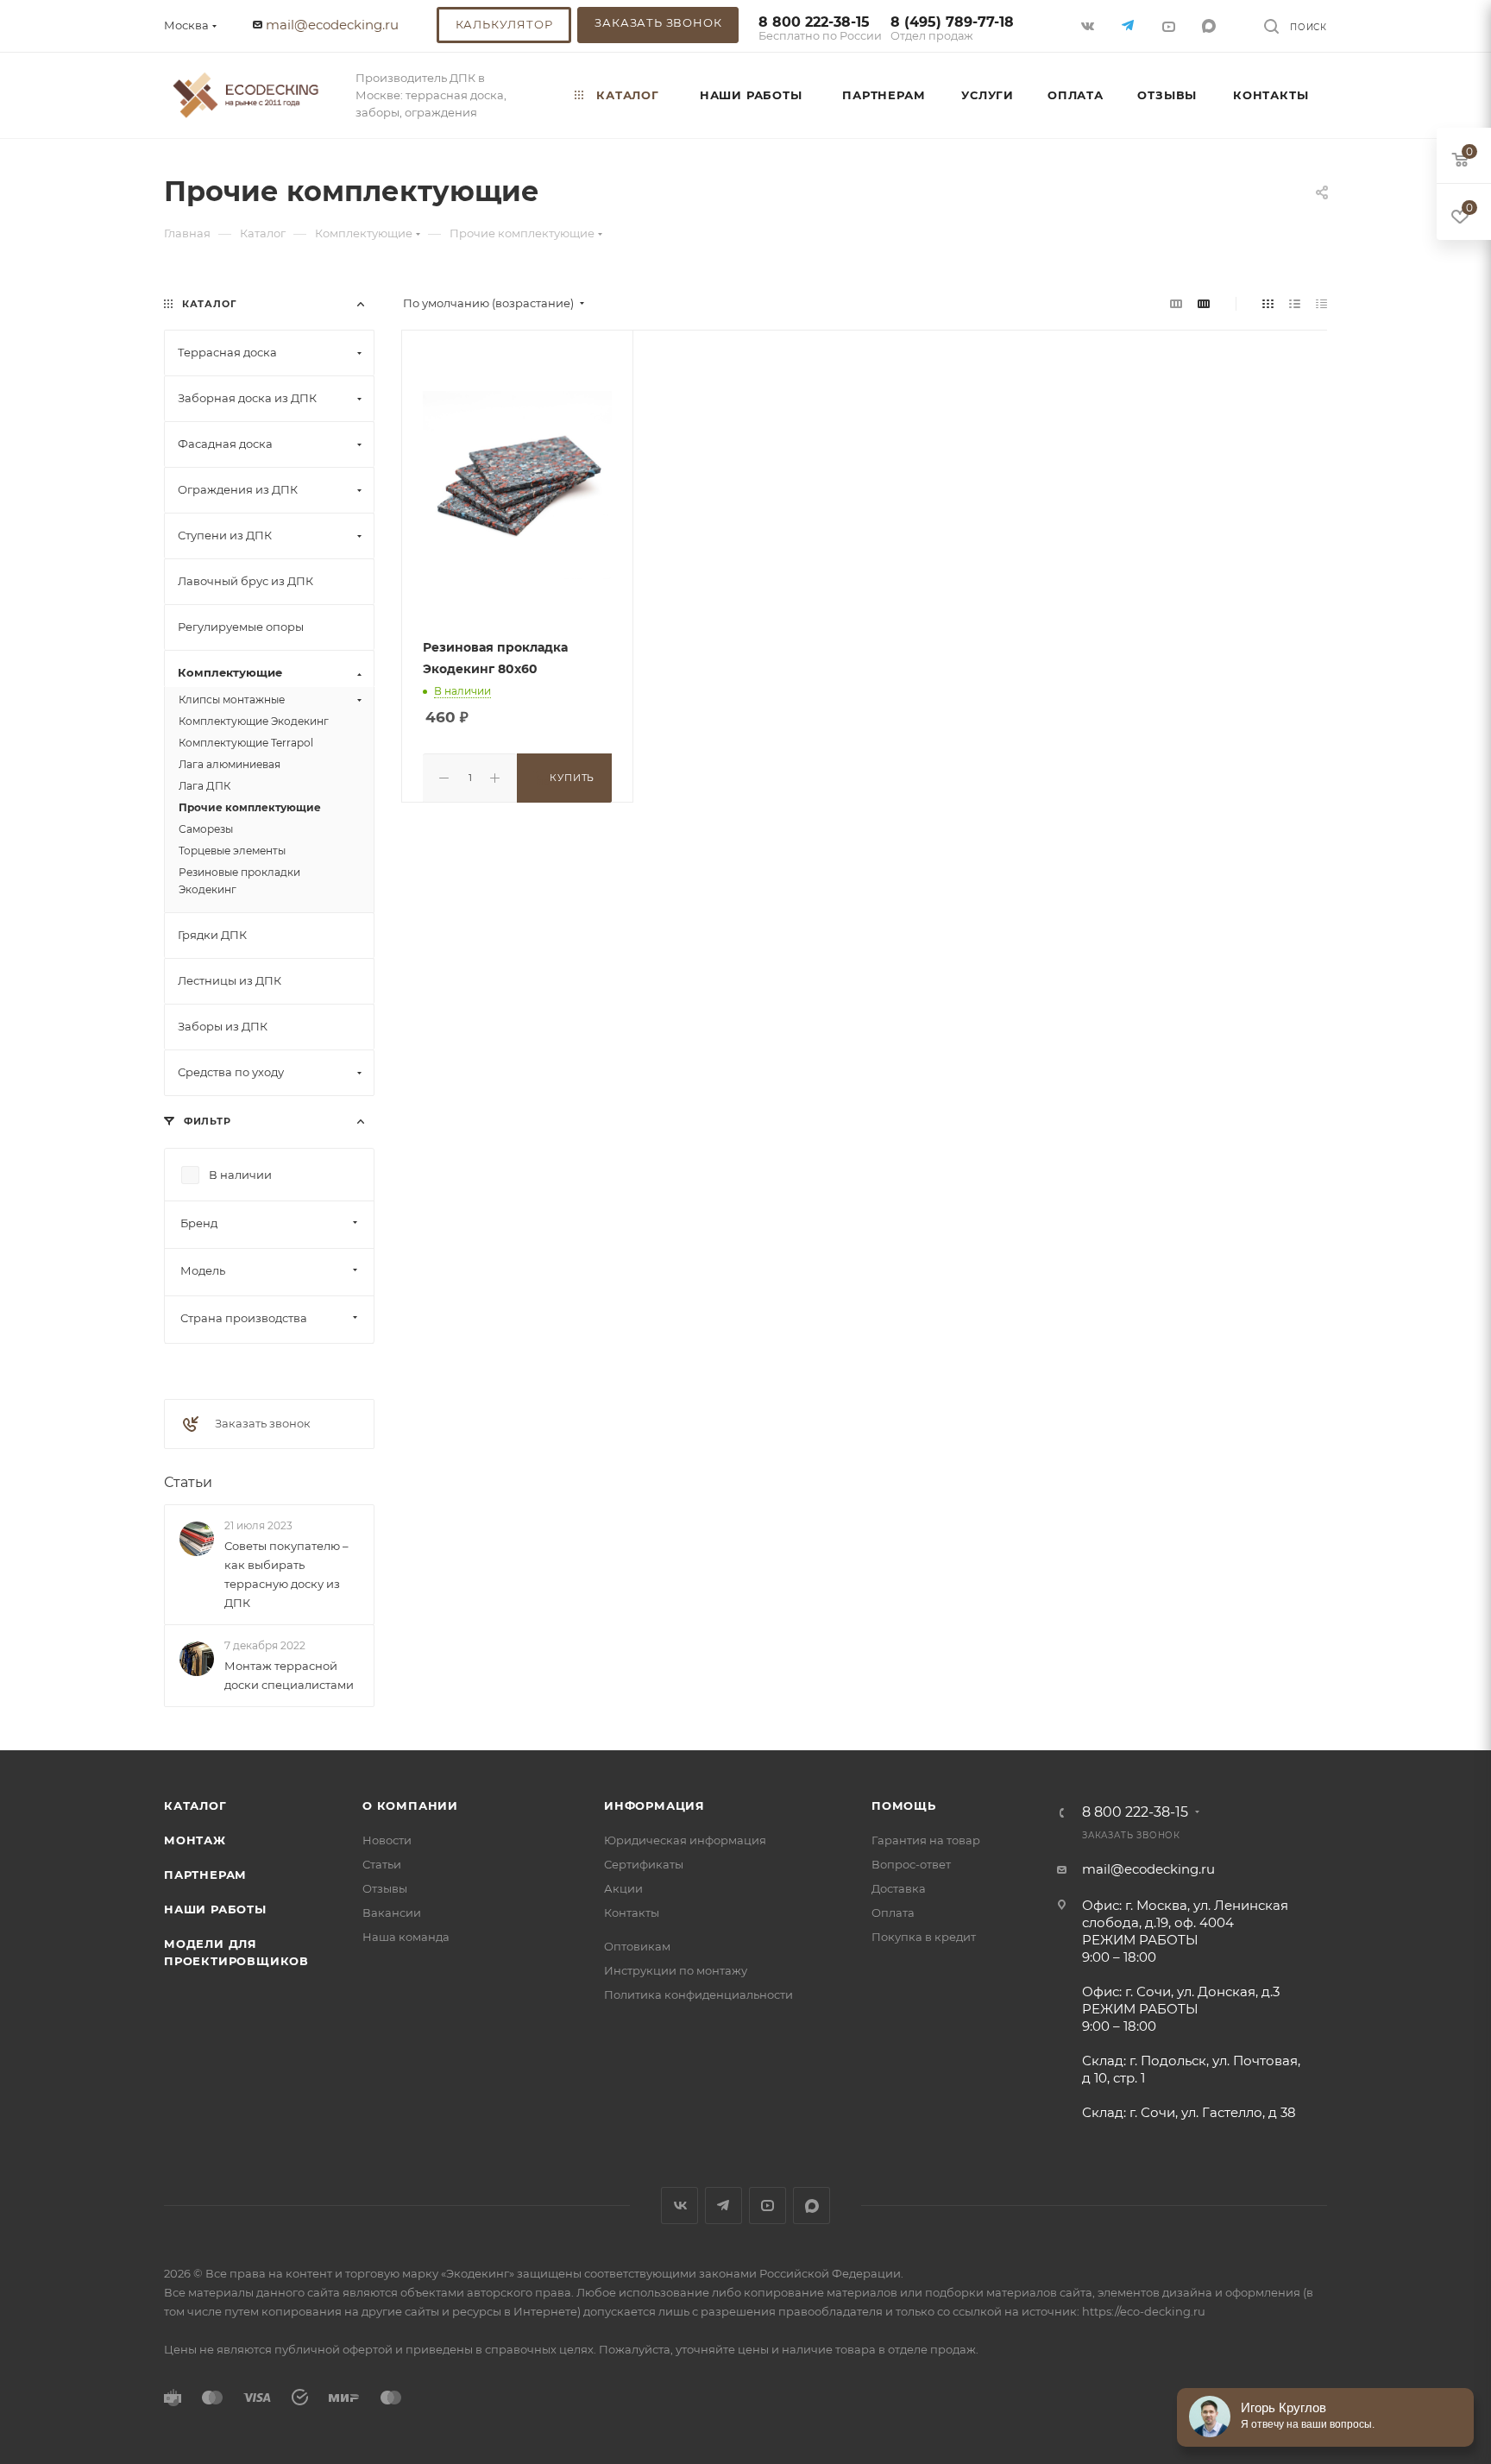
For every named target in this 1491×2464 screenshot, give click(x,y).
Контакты (632, 1913)
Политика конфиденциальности (698, 1995)
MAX (1211, 25)
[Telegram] (1130, 25)
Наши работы (215, 1909)
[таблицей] (1321, 303)
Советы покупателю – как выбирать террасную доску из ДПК (286, 1574)
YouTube (768, 2206)
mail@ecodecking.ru (332, 25)
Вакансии (392, 1913)
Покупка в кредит (924, 1937)
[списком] (1295, 303)
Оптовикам (637, 1946)
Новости (387, 1840)
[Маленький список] (1176, 303)
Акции (623, 1888)
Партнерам (205, 1875)
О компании (410, 1805)
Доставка (899, 1888)
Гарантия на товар (926, 1840)
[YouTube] (1170, 25)
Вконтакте (679, 2206)
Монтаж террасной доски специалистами (289, 1675)
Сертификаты (644, 1864)
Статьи (188, 1482)
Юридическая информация (685, 1840)
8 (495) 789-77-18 (952, 29)
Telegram (723, 2206)
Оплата (893, 1913)
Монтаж (195, 1840)
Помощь (904, 1805)
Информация (654, 1805)
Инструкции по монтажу (676, 1970)
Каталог (195, 1805)
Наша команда (406, 1937)
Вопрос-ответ (911, 1864)
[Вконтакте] (1089, 25)
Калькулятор (504, 24)
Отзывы (385, 1888)
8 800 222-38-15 (820, 29)
